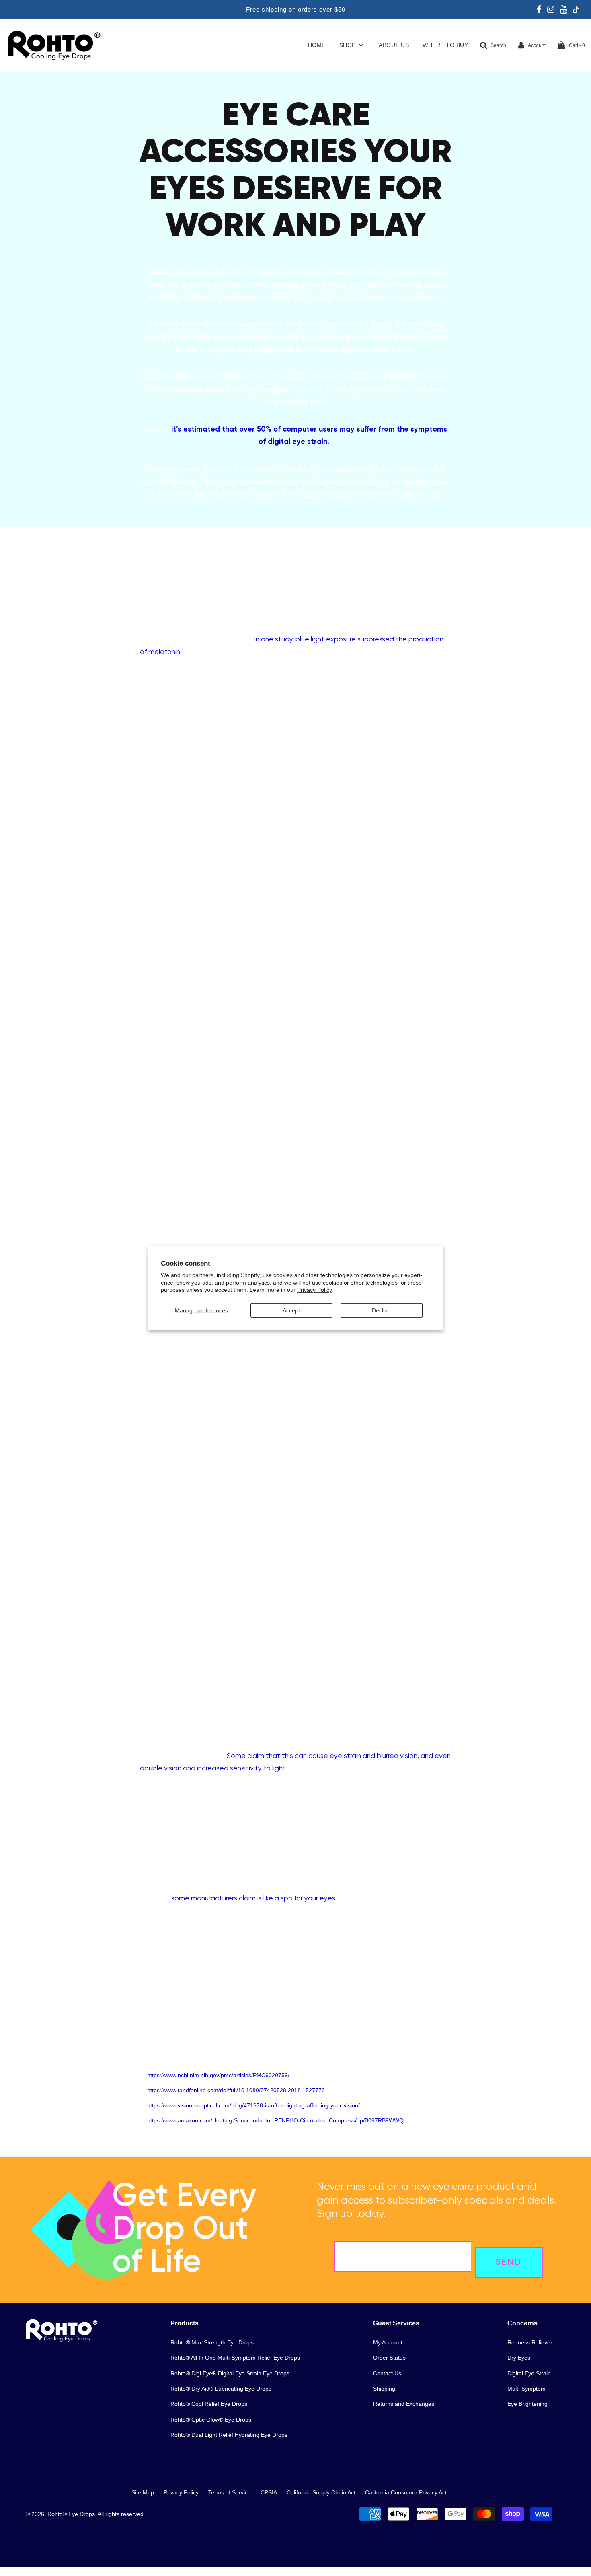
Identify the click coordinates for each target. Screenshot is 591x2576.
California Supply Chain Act (321, 2492)
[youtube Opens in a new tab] (564, 10)
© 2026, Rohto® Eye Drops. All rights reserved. (85, 2514)
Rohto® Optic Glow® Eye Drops (211, 2420)
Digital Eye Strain (529, 2373)
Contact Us (387, 2373)
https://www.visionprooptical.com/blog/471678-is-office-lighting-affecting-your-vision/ (253, 2105)
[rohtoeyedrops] (62, 2340)
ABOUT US (394, 45)
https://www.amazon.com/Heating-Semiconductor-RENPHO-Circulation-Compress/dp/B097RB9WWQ (275, 2120)
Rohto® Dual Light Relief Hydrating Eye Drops (229, 2435)
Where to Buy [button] (445, 45)
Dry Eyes (519, 2358)
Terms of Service (230, 2492)
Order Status (389, 2358)
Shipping (384, 2389)
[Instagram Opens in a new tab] (551, 10)
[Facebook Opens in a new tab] (539, 10)
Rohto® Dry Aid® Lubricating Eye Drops (221, 2389)
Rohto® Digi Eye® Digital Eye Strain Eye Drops (230, 2373)
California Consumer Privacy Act (406, 2492)
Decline (381, 1310)
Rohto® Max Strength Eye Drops (212, 2342)
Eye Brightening (527, 2404)
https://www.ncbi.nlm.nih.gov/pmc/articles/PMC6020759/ (218, 2075)
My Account (388, 2342)
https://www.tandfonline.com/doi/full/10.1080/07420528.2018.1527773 (236, 2090)
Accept (291, 1310)
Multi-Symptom (526, 2389)
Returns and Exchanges (404, 2404)
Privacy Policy (315, 1290)
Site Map (143, 2492)
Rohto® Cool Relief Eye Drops (209, 2404)
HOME (317, 45)
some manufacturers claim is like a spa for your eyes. (254, 1898)
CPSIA (269, 2492)
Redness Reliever (530, 2342)
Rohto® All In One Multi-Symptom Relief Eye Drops (235, 2358)
